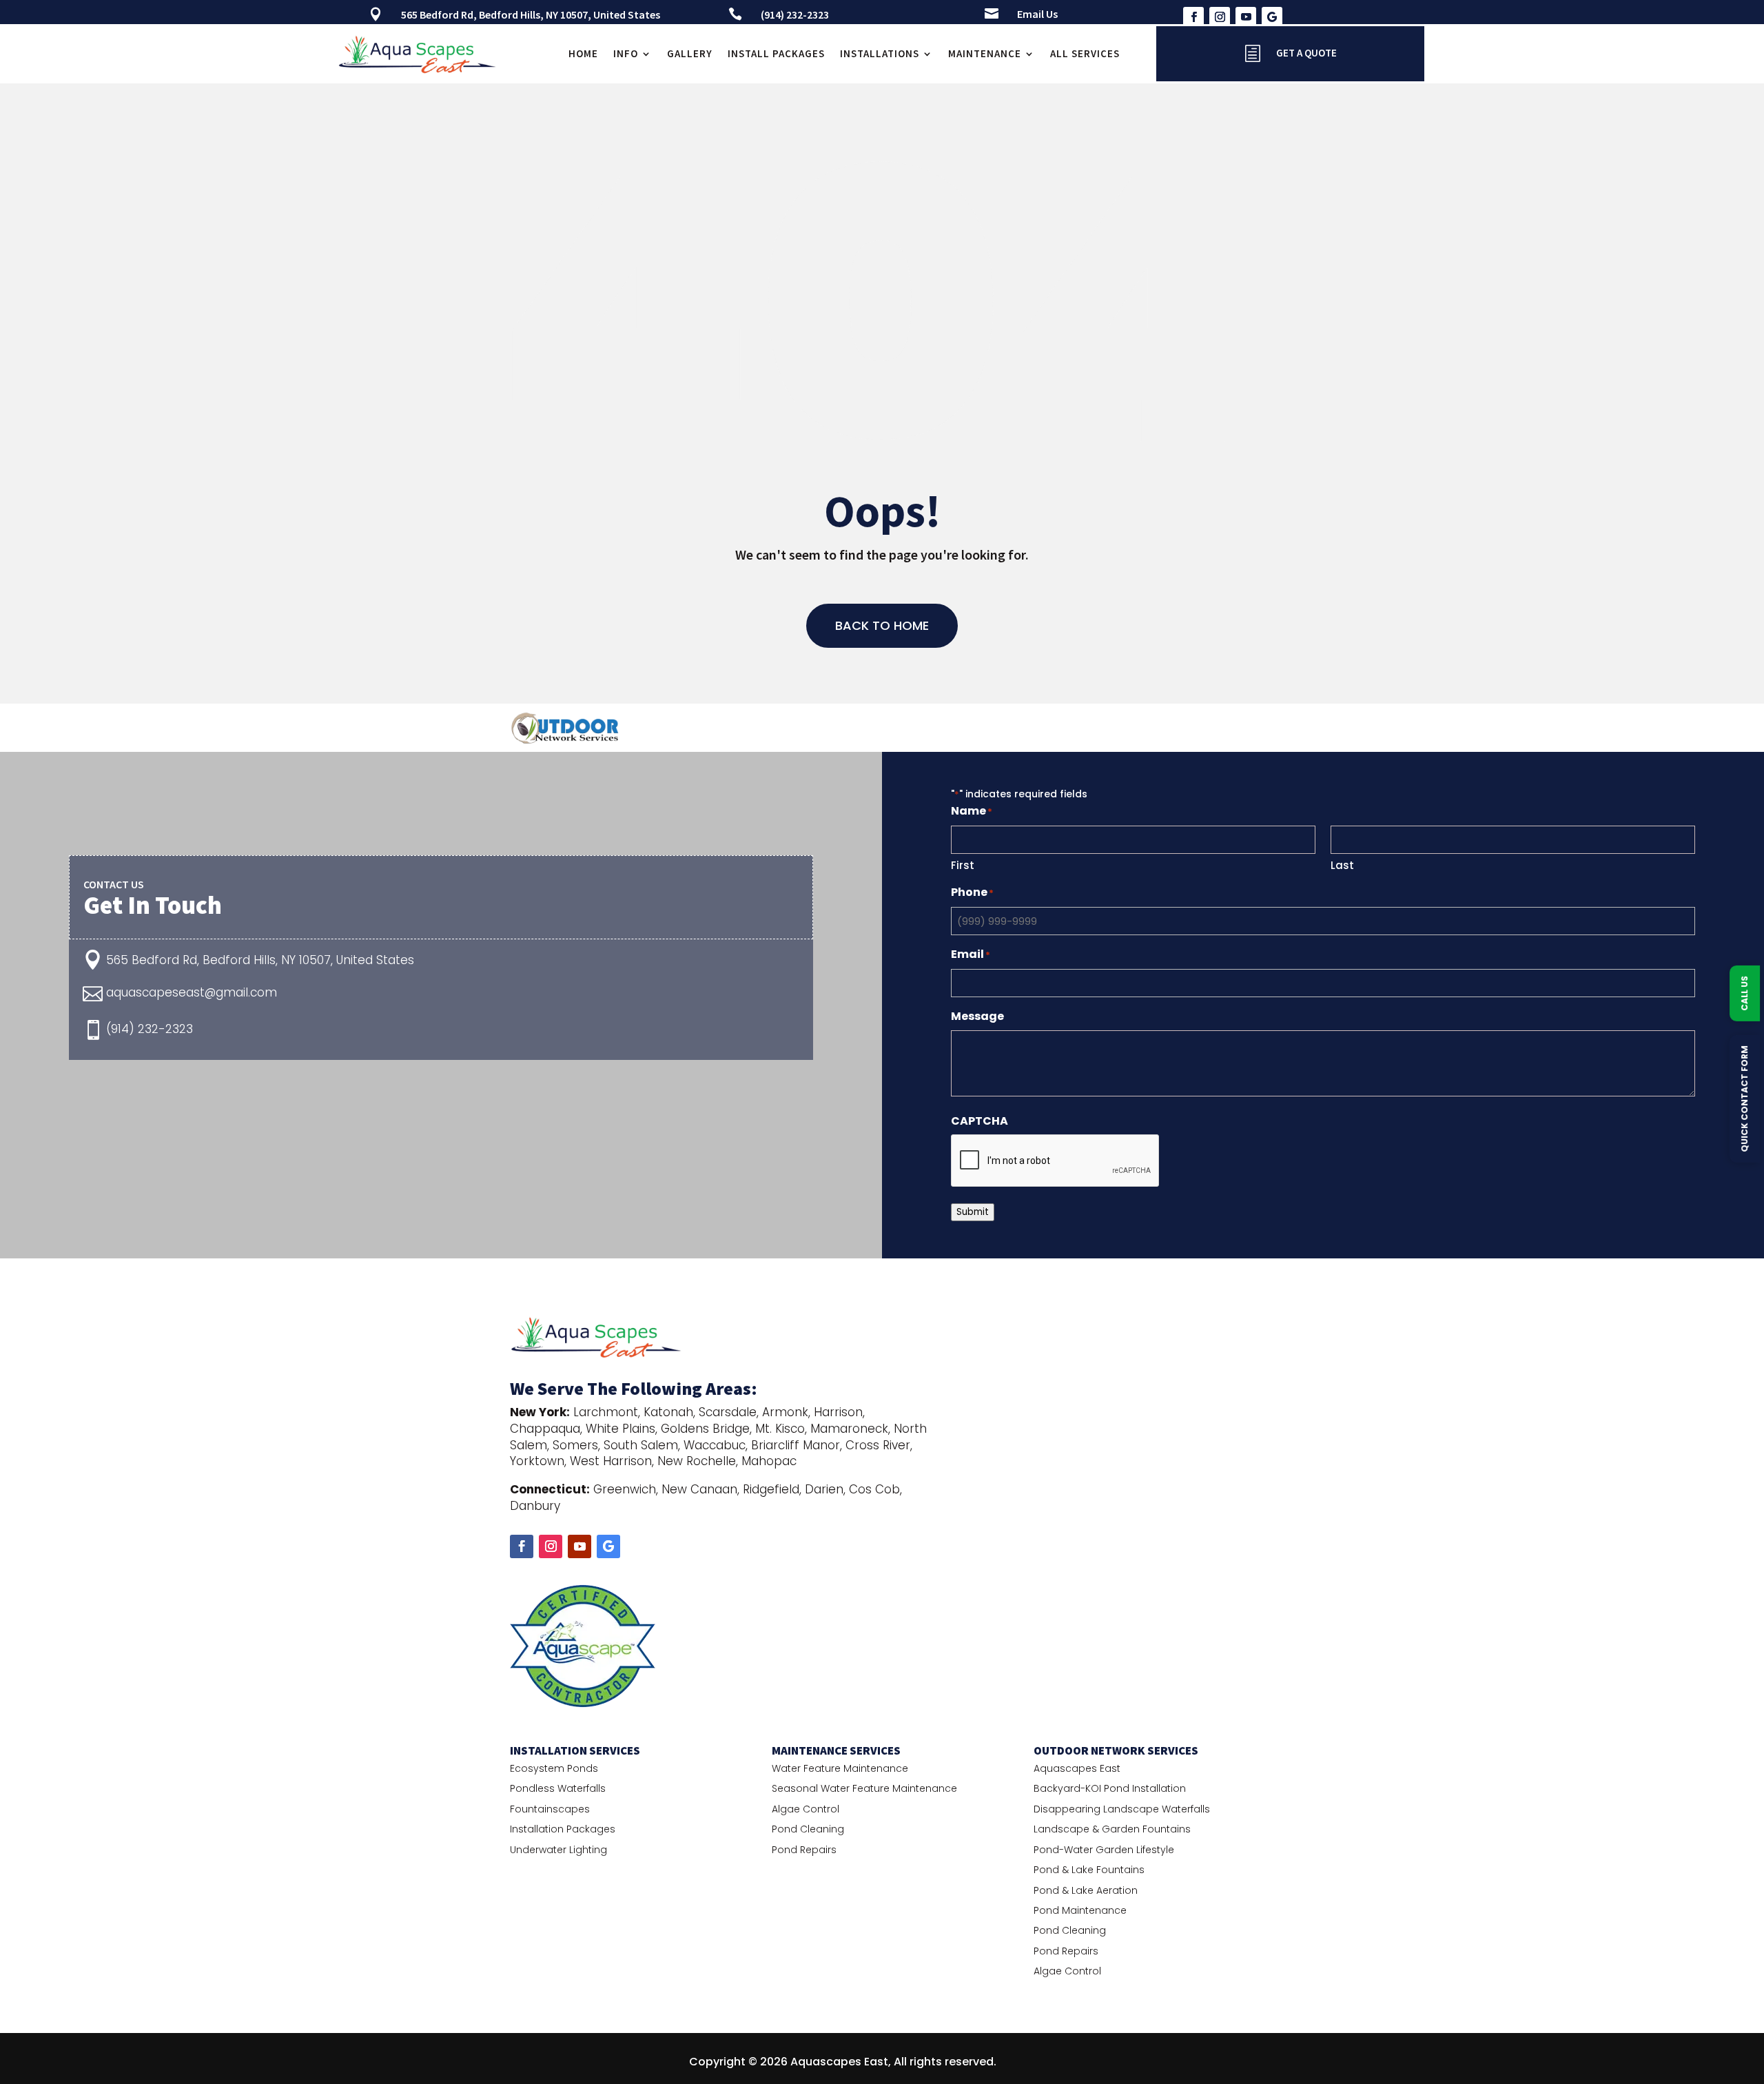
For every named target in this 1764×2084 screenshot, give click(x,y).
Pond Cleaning (808, 1829)
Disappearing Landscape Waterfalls (1122, 1809)
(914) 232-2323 (795, 14)
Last (1342, 865)
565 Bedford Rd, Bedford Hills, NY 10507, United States (531, 14)
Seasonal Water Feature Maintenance (864, 1788)
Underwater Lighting (558, 1850)
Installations (880, 53)
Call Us (1744, 993)
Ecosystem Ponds (554, 1768)
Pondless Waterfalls (558, 1788)
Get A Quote (1306, 53)
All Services (1085, 53)
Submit (973, 1212)
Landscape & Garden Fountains (1112, 1829)
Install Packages (776, 53)
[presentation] (1056, 1161)
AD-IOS (1038, 2062)
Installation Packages (563, 1829)
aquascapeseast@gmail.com (192, 992)
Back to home (882, 625)
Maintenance (985, 53)
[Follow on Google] (1272, 17)
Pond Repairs (804, 1850)
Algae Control (806, 1809)
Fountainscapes (550, 1809)
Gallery (690, 53)
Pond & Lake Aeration (1086, 1890)
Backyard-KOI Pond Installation (1110, 1788)
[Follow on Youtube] (1246, 17)
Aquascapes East (1077, 1768)
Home (583, 53)
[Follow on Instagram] (1220, 17)
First (963, 865)
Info (626, 53)
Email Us (1037, 14)
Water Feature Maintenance (840, 1768)
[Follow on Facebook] (1193, 17)
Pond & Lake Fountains (1089, 1870)
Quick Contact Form (1744, 1099)
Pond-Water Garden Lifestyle (1104, 1850)
